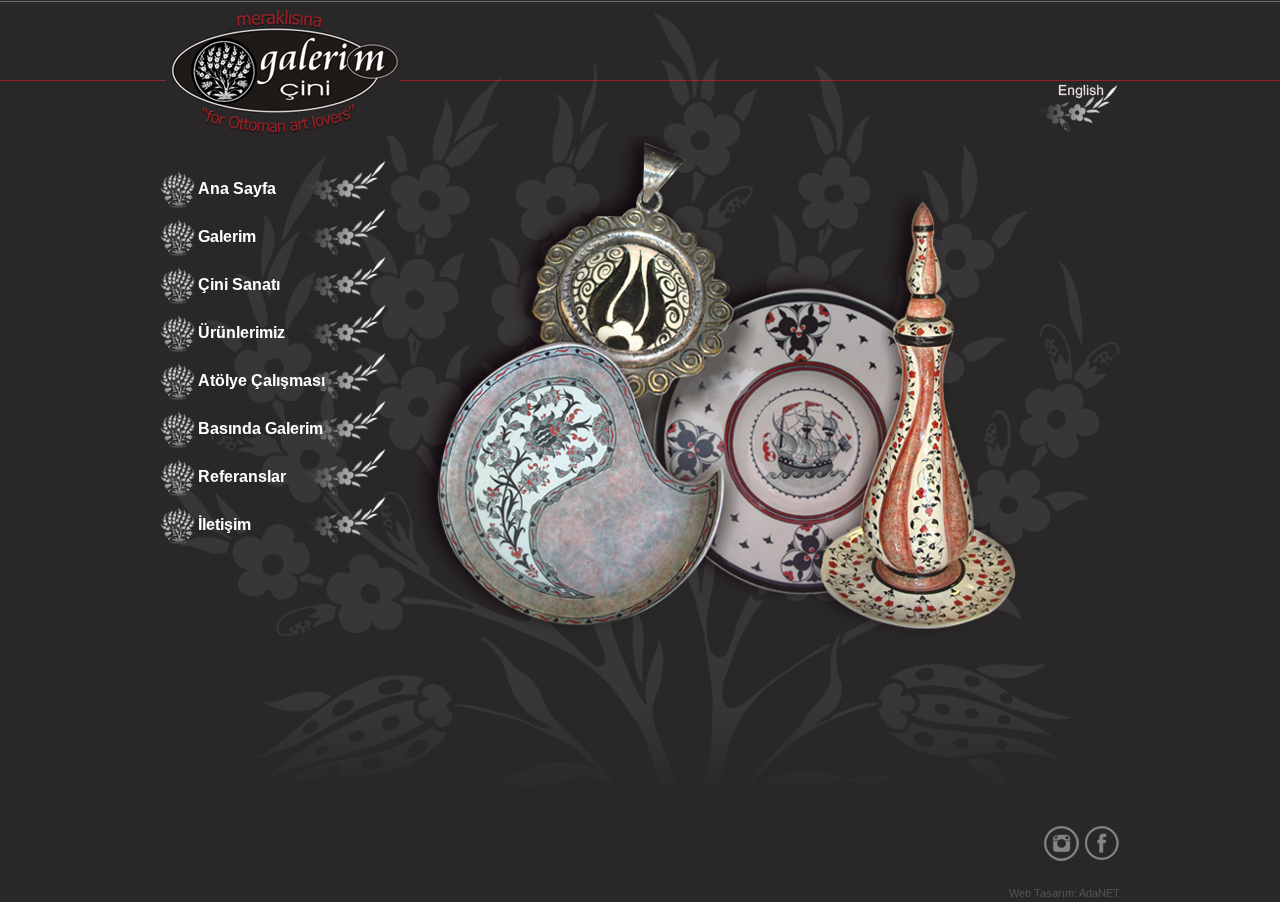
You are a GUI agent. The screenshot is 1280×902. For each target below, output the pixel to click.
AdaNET (1099, 893)
